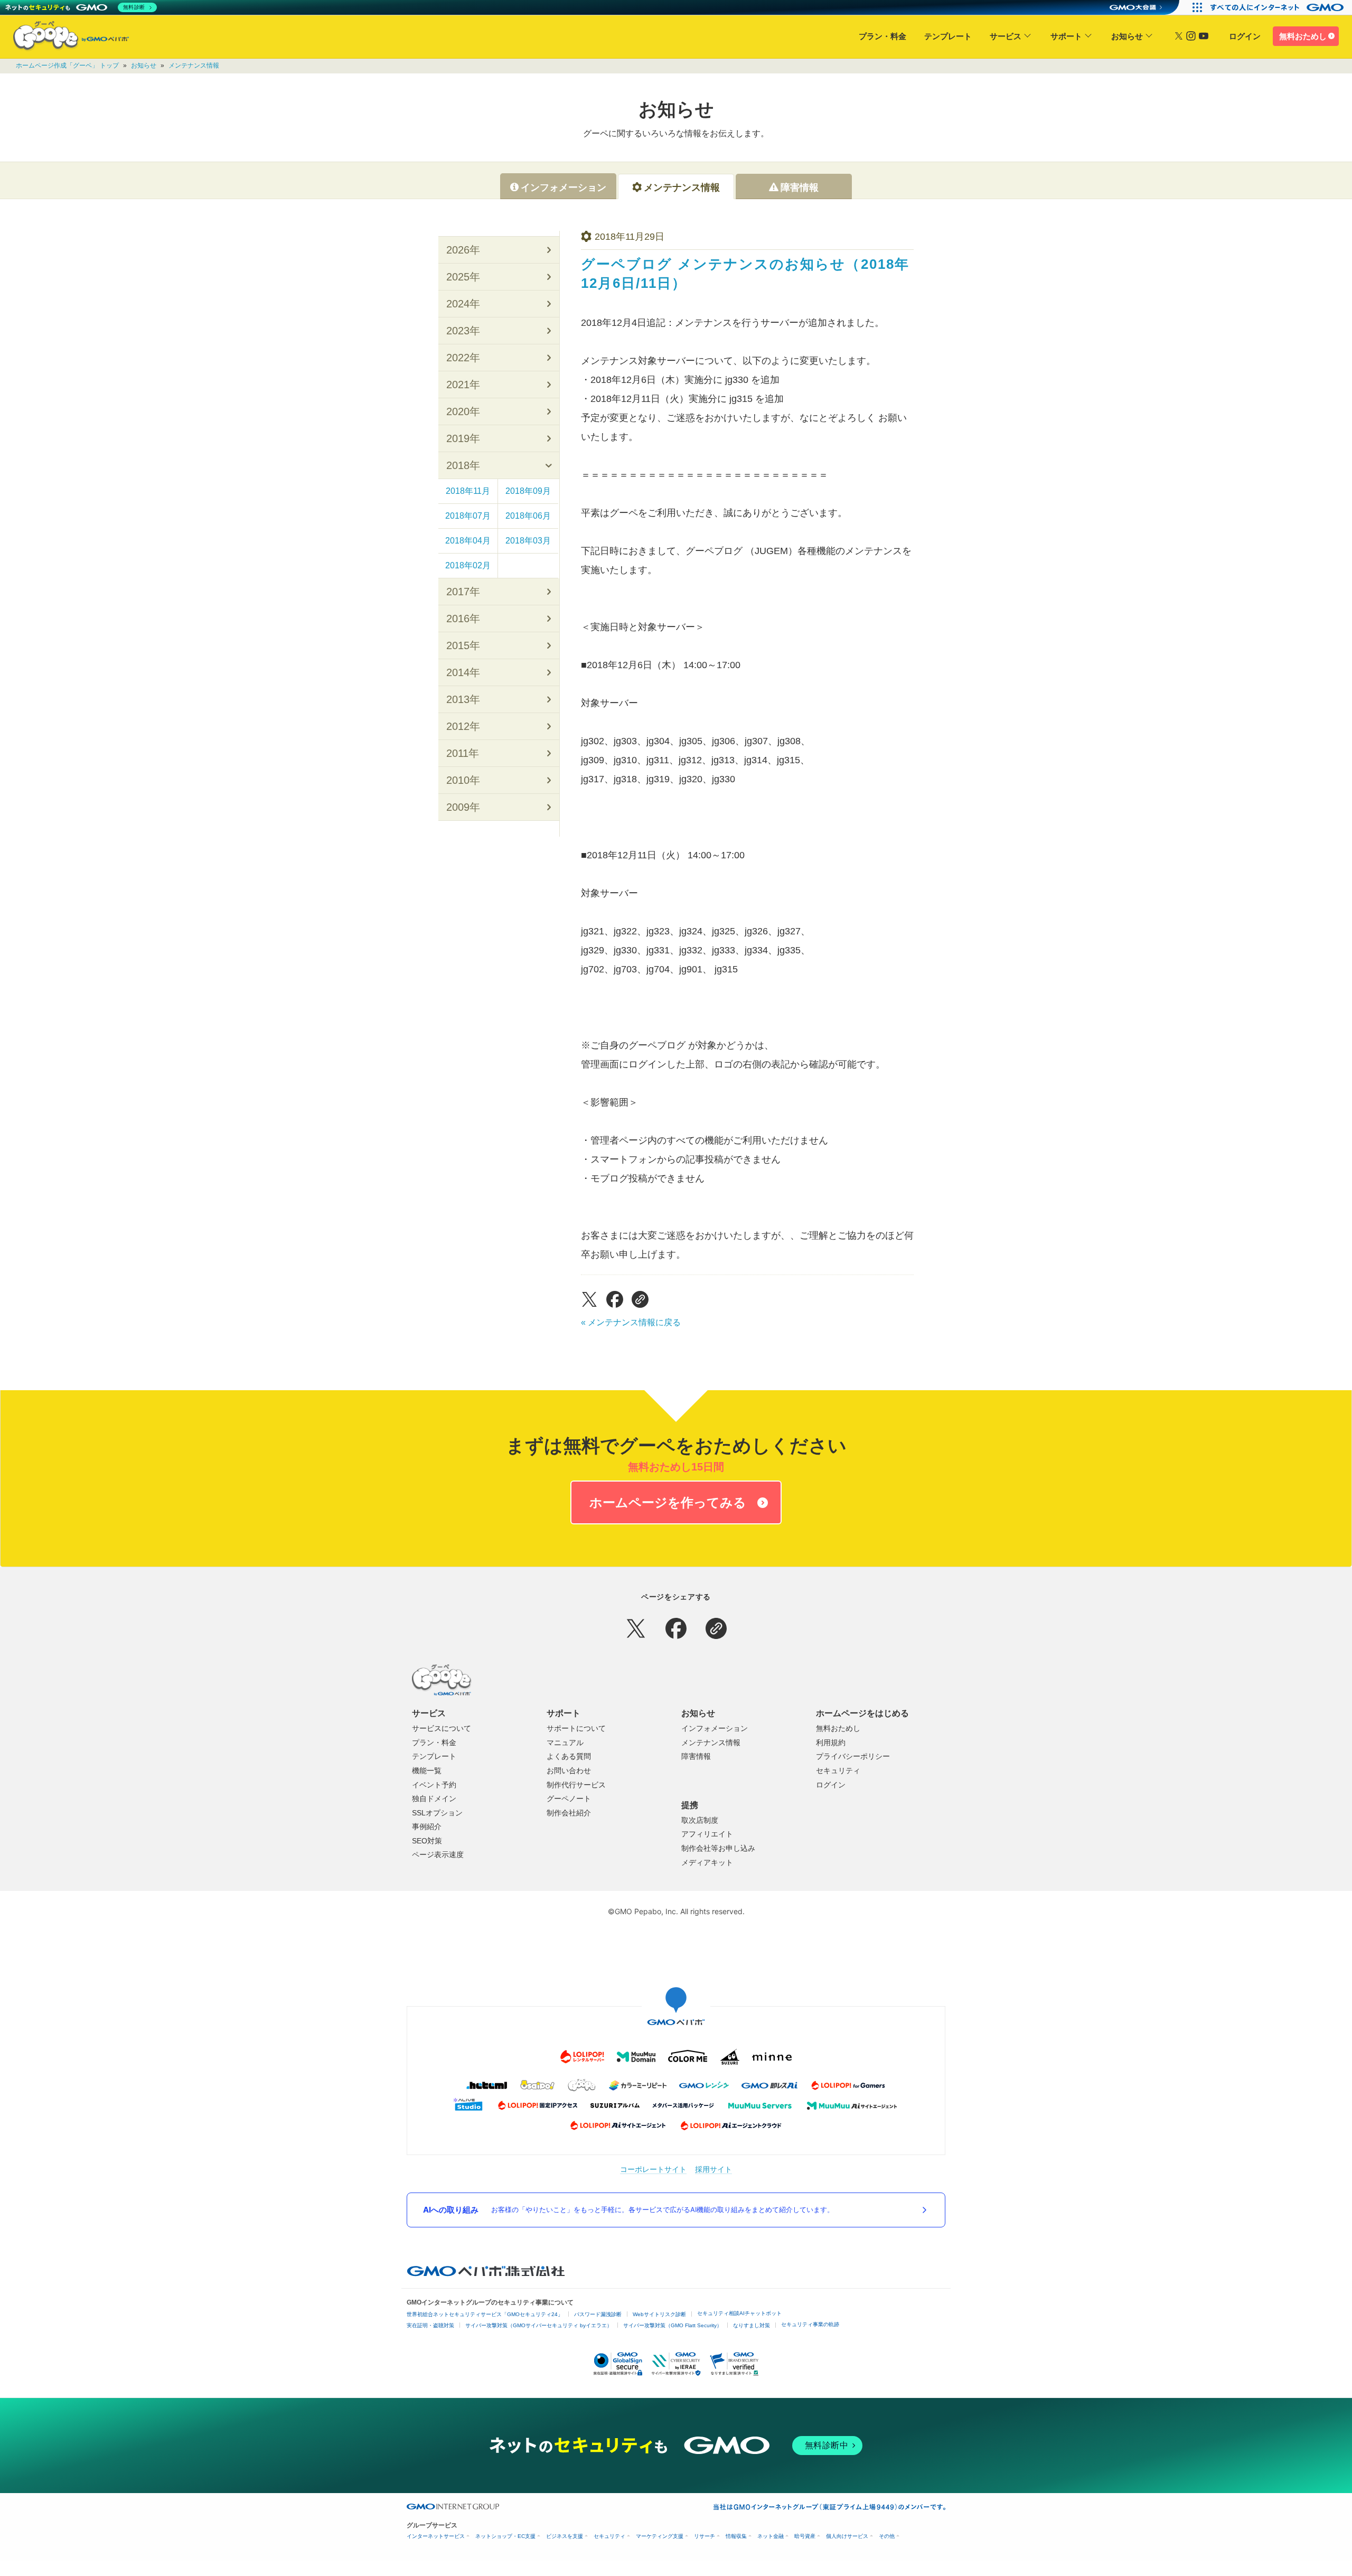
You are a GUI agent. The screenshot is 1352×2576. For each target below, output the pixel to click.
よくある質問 (569, 1756)
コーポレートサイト (653, 2169)
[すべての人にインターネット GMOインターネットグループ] (1278, 7)
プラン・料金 (882, 36)
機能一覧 (427, 1771)
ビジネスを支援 (565, 2536)
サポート (1066, 36)
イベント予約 (434, 1785)
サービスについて (442, 1728)
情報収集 (736, 2536)
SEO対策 (427, 1841)
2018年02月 (468, 565)
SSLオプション (437, 1813)
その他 (887, 2536)
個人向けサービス (847, 2536)
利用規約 (831, 1743)
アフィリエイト (707, 1834)
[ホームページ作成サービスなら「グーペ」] (64, 38)
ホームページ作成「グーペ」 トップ (67, 65)
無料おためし (1303, 36)
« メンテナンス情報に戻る (631, 1322)
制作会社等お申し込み (718, 1848)
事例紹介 (427, 1826)
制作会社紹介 (569, 1813)
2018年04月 (468, 541)
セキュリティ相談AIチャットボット (739, 2313)
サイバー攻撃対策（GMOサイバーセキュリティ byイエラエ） (539, 2325)
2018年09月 (528, 491)
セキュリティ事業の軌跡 (810, 2324)
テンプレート (948, 36)
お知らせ (1127, 36)
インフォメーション (715, 1728)
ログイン (1245, 36)
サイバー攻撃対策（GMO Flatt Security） (673, 2325)
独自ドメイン (434, 1798)
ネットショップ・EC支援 (505, 2536)
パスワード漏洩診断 (598, 2314)
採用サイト (713, 2169)
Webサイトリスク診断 (659, 2314)
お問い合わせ (569, 1771)
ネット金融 (771, 2536)
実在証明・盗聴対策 (430, 2325)
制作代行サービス (576, 1785)
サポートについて (576, 1728)
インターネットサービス (436, 2536)
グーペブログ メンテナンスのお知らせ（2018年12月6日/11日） (745, 274)
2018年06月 (528, 516)
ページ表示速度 (438, 1854)
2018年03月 (528, 541)
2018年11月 (468, 491)
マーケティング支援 (660, 2536)
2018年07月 (468, 516)
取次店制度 (700, 1820)
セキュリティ (838, 1771)
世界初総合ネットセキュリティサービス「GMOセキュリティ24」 (485, 2314)
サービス (1006, 36)
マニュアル (565, 1743)
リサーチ (705, 2536)
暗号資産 (805, 2536)
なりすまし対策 (752, 2325)
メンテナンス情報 (194, 65)
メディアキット (707, 1862)
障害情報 (696, 1756)
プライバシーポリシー (853, 1756)
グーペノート (569, 1798)
